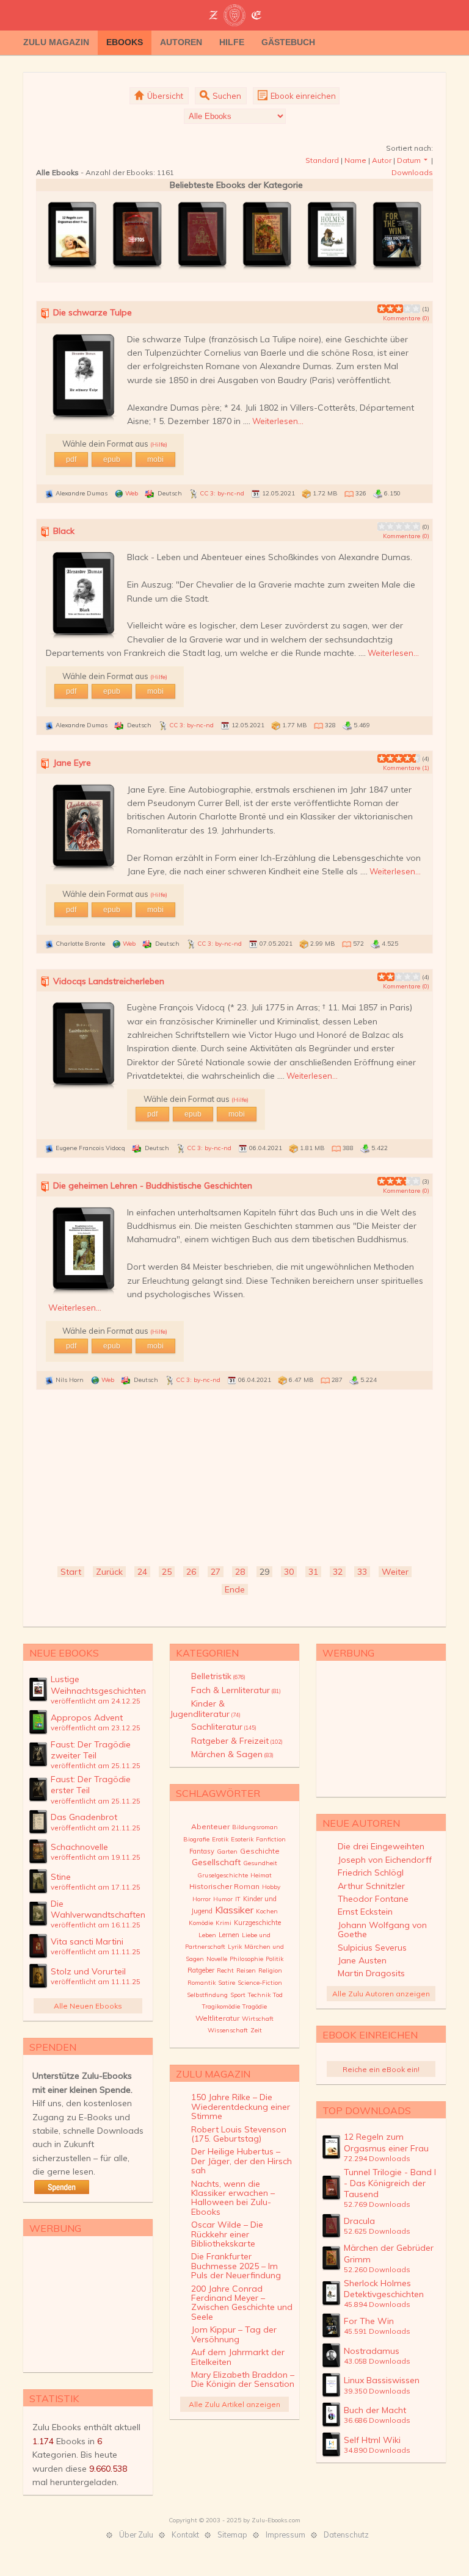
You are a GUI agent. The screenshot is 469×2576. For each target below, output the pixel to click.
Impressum (285, 2535)
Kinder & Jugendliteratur (205, 1708)
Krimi (224, 1923)
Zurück (109, 1572)
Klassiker (234, 1910)
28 (240, 1572)
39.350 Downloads (377, 2391)
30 (289, 1572)
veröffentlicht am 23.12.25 (96, 1728)
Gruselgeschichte (223, 1875)
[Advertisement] (234, 1479)
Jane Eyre (72, 763)
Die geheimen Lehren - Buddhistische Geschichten (153, 1185)
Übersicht (164, 96)
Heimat (261, 1875)
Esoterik (242, 1839)
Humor (223, 1899)
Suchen (226, 96)
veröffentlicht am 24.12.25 (96, 1701)
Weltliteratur (217, 2018)
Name (355, 160)
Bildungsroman (255, 1827)
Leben (207, 1935)
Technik (259, 1995)
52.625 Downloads (377, 2231)
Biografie (196, 1839)
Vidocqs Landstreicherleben (109, 981)
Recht (225, 1970)
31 (313, 1572)
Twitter (402, 43)
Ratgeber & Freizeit (237, 1741)
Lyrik (235, 1947)
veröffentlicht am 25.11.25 (96, 1765)
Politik (274, 1959)
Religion (270, 1970)
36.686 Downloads (377, 2420)
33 (362, 1572)
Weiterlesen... (278, 421)
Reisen (246, 1970)
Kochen (267, 1911)
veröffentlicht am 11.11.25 (96, 1952)
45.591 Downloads (377, 2331)
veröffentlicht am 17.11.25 (96, 1887)
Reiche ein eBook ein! (381, 2069)
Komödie (201, 1923)
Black (64, 531)
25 (167, 1572)
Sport (238, 1995)
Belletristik (218, 1676)
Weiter (395, 1572)
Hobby (271, 1887)
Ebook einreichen (302, 96)
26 (191, 1572)
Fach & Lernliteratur (236, 1690)
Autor (382, 160)
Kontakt (185, 2535)
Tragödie (255, 2006)
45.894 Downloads (377, 2304)
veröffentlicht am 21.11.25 (96, 1828)
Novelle (217, 1959)
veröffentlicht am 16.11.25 (96, 1925)
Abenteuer (210, 1826)
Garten (227, 1851)
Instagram (438, 43)
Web (132, 493)
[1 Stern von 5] (382, 309)
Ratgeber (201, 1970)
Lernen (229, 1935)
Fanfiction (271, 1839)
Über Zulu (136, 2535)
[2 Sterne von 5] (386, 309)
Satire (227, 1983)
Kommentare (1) (406, 768)
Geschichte (260, 1851)
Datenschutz (346, 2535)
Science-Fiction (260, 1983)
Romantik (202, 1983)
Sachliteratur (224, 1727)
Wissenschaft (228, 2030)
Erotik (220, 1839)
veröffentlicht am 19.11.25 (96, 1857)
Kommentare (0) (406, 318)
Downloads (412, 172)
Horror (202, 1899)
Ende (235, 1589)
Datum (409, 160)
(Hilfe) (159, 444)
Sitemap (232, 2535)
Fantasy (202, 1851)
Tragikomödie (221, 2006)
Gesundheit (260, 1863)
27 (216, 1572)
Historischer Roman (224, 1886)
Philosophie (246, 1959)
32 (338, 1572)
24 (142, 1572)
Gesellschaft (216, 1862)
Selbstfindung (207, 1995)
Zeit (256, 2030)
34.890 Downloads (377, 2450)
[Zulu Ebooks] (234, 16)
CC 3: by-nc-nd (222, 493)
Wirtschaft (258, 2019)
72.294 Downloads (377, 2158)
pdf (71, 459)
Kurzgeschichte (257, 1923)
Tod (278, 1995)
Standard (322, 160)
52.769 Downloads (377, 2204)
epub (112, 459)
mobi (155, 459)
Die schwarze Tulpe (93, 312)
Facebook (420, 43)
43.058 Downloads (377, 2361)
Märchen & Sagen (232, 1754)
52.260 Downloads (377, 2269)
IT (238, 1899)
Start (71, 1572)
